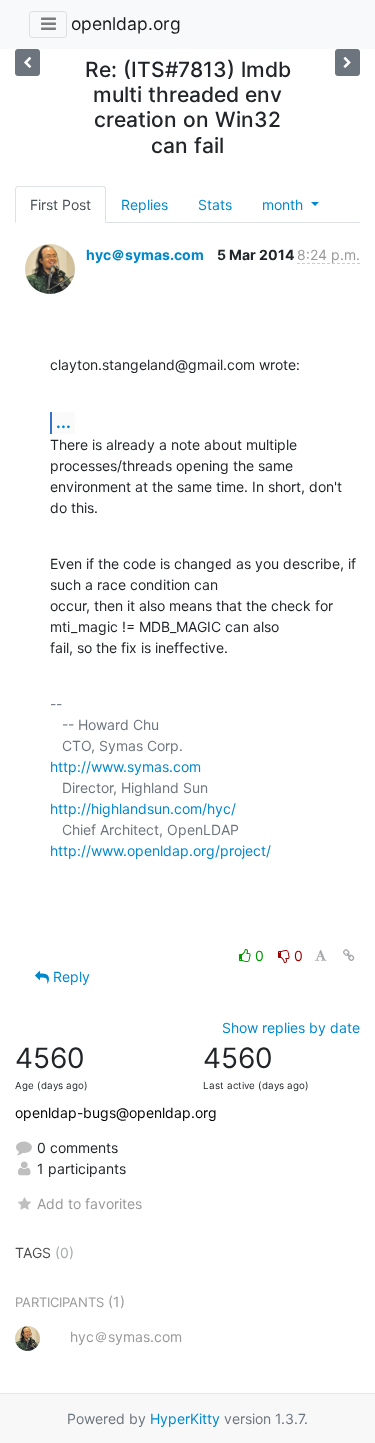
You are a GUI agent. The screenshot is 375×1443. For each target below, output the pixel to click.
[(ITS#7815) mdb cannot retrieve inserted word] (347, 62)
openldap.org (126, 23)
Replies (144, 204)
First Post (60, 204)
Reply (69, 976)
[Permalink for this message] (349, 955)
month (284, 204)
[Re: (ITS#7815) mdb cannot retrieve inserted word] (27, 62)
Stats (215, 204)
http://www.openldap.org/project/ (160, 850)
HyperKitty (185, 1418)
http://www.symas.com (125, 766)
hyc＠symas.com (145, 254)
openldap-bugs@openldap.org (116, 1112)
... (63, 422)
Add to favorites (89, 1203)
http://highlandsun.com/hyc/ (143, 808)
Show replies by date (291, 1027)
